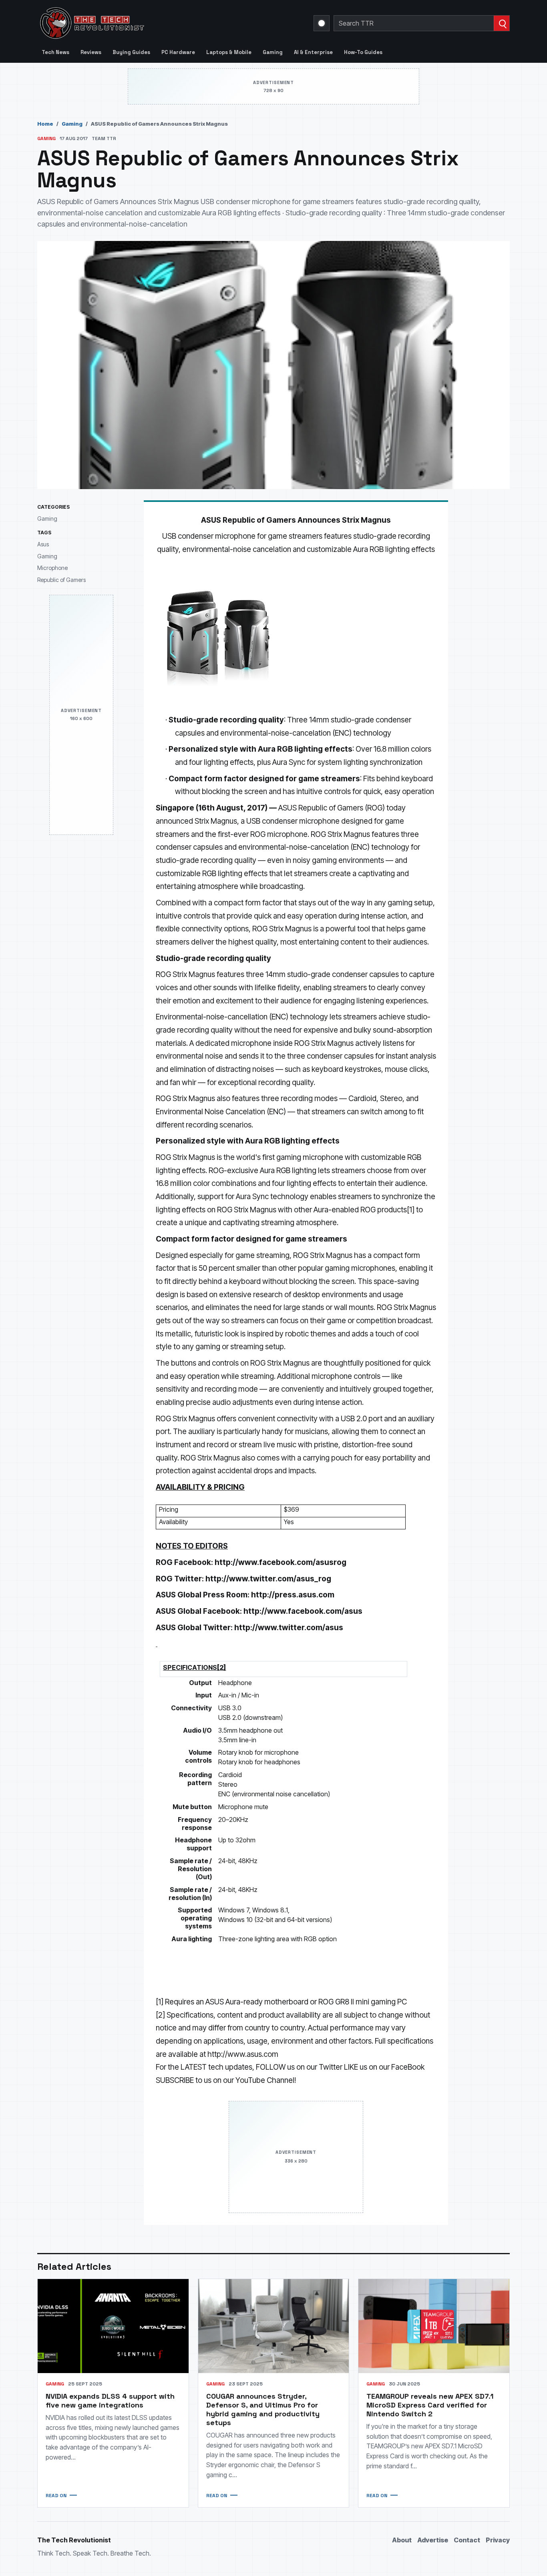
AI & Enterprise (313, 52)
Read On (56, 2496)
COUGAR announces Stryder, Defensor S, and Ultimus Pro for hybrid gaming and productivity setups (263, 2409)
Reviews (91, 52)
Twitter (331, 2067)
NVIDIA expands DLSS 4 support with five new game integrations (110, 2400)
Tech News (55, 52)
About (402, 2540)
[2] (160, 2015)
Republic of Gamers (61, 580)
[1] (411, 1210)
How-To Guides (363, 52)
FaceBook (408, 2067)
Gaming (273, 52)
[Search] (502, 23)
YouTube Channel (265, 2080)
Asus (43, 544)
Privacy (498, 2540)
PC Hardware (178, 52)
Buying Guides (131, 52)
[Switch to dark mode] (322, 23)
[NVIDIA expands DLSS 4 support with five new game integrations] (113, 2326)
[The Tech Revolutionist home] (149, 23)
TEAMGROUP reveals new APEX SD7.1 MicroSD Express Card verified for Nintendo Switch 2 (430, 2405)
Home (45, 124)
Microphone (52, 568)
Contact (467, 2540)
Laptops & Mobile (229, 52)
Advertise (433, 2540)
